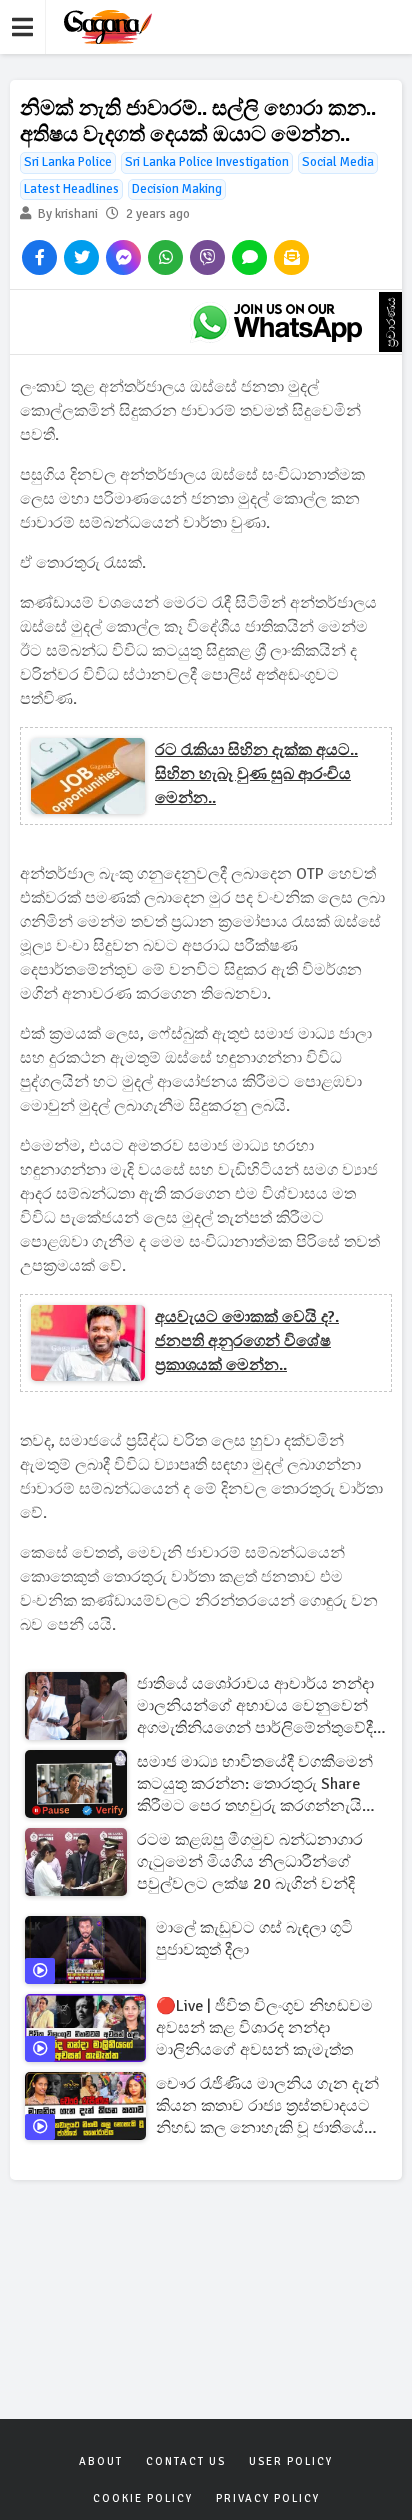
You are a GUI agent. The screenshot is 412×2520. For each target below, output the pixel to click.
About (101, 2461)
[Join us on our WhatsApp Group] (277, 322)
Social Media (338, 162)
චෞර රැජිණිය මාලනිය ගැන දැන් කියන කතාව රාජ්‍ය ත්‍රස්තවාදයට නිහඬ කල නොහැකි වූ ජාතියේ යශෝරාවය (267, 2106)
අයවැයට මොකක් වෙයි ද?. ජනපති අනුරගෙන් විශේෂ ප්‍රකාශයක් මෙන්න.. (247, 1341)
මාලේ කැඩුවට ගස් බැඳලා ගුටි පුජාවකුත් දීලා (254, 1939)
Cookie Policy (143, 2498)
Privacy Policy (268, 2498)
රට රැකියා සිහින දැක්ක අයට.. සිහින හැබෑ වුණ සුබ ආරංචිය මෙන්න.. (256, 774)
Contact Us (186, 2461)
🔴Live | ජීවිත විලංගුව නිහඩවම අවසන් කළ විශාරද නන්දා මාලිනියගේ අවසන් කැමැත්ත (264, 2028)
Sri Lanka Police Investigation (207, 162)
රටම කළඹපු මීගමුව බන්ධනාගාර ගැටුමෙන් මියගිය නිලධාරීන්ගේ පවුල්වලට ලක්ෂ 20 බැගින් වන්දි (250, 1862)
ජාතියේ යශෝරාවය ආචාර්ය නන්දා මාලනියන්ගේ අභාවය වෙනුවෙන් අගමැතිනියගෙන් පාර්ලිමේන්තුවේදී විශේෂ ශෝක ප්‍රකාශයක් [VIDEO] (255, 1706)
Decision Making (177, 189)
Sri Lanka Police (68, 162)
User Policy (291, 2461)
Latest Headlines (71, 189)
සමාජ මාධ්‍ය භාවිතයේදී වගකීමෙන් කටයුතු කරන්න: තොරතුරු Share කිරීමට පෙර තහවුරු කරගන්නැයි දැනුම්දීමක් (255, 1784)
